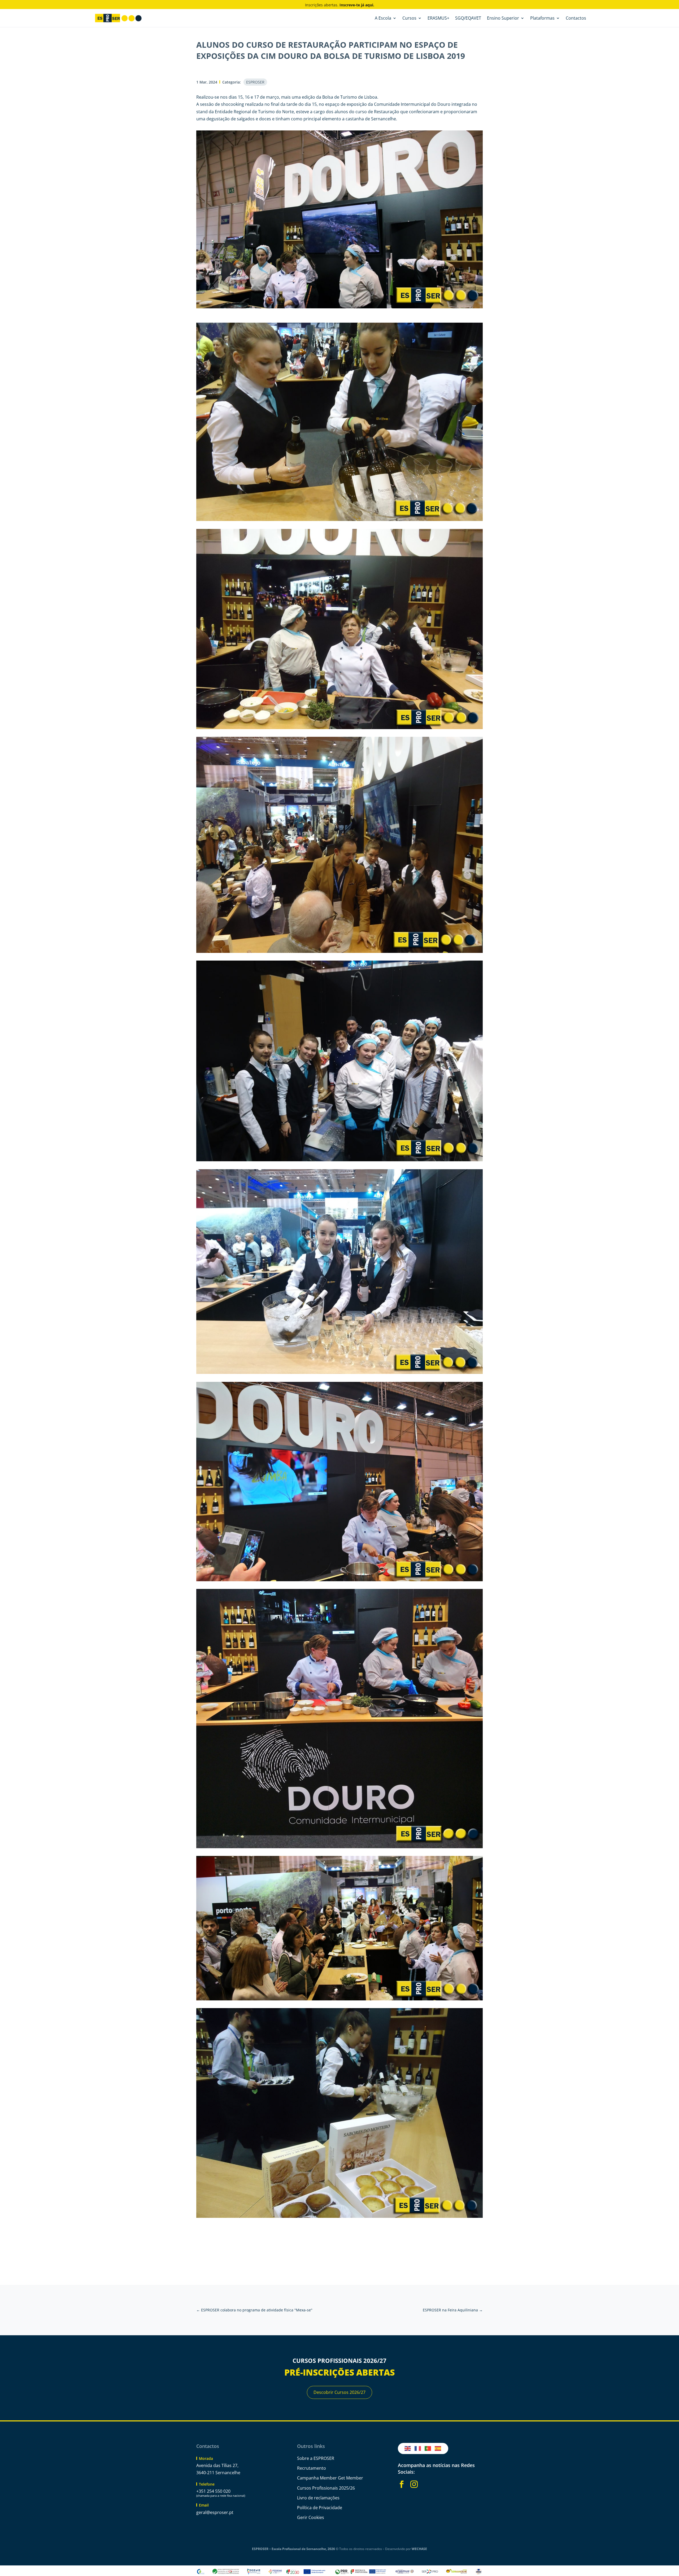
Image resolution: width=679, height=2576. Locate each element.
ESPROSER (255, 82)
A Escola (383, 19)
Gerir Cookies (311, 2517)
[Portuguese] (428, 2448)
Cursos (409, 19)
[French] (418, 2448)
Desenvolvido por (406, 2549)
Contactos (576, 19)
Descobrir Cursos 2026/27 (339, 2392)
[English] (408, 2448)
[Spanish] (438, 2448)
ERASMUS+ (438, 19)
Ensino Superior (503, 19)
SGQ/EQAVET (468, 19)
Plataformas (542, 19)
